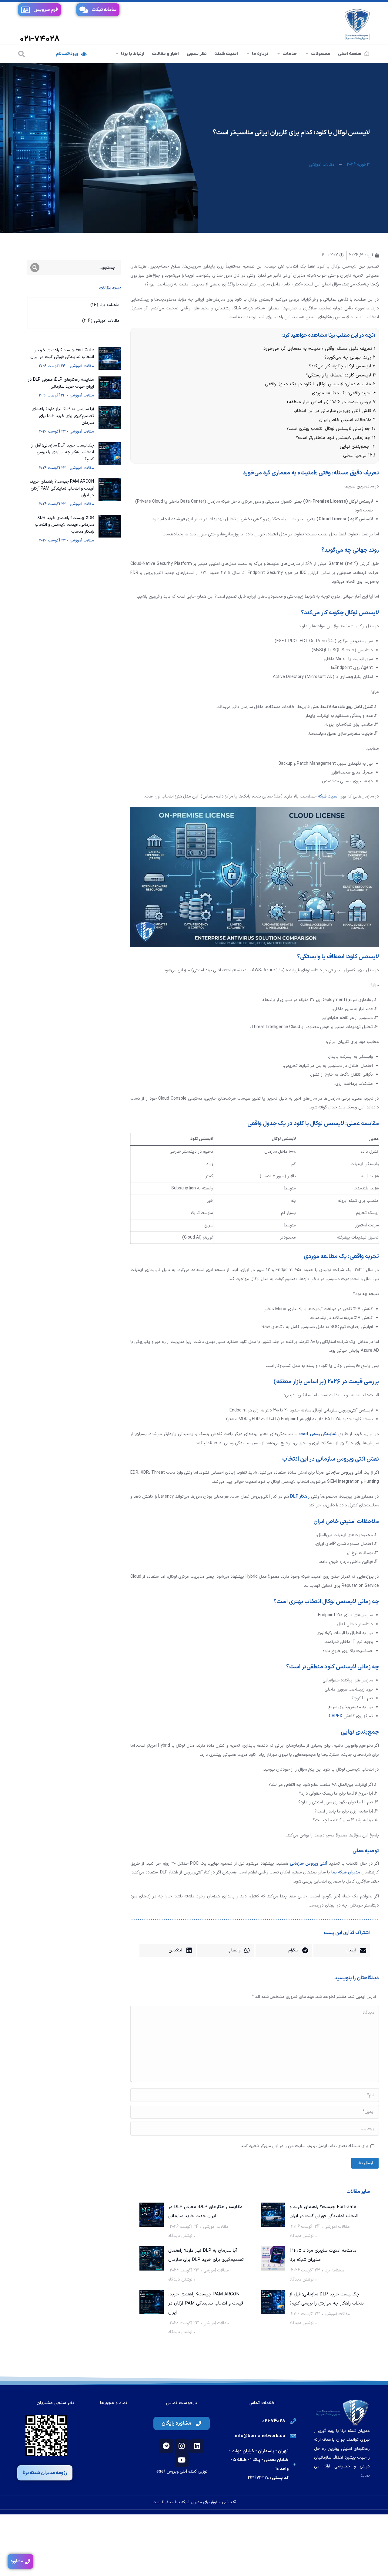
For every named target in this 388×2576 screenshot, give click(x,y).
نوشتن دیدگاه (302, 2236)
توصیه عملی (359, 455)
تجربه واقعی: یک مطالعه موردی (344, 393)
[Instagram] (182, 2446)
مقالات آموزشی (322, 165)
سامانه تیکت (104, 10)
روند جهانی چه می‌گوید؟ (350, 357)
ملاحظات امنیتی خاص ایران (347, 420)
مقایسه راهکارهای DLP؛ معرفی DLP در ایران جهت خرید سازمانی (205, 2212)
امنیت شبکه (328, 796)
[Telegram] (166, 2446)
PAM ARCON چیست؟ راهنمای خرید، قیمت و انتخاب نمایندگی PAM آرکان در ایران (206, 2303)
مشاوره (17, 2561)
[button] (342, 1951)
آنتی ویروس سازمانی (309, 1864)
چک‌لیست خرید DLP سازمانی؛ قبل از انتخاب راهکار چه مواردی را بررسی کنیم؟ (327, 2299)
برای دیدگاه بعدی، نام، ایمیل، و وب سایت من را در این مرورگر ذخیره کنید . (303, 2146)
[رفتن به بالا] (374, 2562)
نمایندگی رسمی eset (318, 1434)
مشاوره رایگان (176, 2423)
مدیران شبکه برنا (346, 1872)
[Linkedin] (197, 2446)
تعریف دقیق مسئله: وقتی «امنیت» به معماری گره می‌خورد (319, 349)
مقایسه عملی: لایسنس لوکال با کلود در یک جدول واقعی (320, 384)
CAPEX (336, 1716)
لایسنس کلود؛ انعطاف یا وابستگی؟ (341, 375)
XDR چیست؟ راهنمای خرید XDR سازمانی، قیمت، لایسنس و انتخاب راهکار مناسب (64, 525)
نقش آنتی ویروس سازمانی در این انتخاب (334, 411)
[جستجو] (22, 54)
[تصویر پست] (273, 2215)
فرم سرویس (46, 10)
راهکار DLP (300, 1497)
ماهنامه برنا (334, 2270)
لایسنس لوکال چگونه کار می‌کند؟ (342, 366)
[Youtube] (182, 2460)
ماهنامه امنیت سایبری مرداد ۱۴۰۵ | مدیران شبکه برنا (323, 2255)
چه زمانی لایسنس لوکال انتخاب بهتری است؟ (331, 429)
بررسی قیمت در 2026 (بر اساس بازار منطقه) (331, 402)
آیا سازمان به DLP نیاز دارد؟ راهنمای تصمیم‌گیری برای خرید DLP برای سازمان (206, 2255)
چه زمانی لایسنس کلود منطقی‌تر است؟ (336, 438)
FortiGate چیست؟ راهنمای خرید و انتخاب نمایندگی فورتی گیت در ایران (324, 2212)
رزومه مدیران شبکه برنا (45, 2473)
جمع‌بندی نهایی (358, 447)
